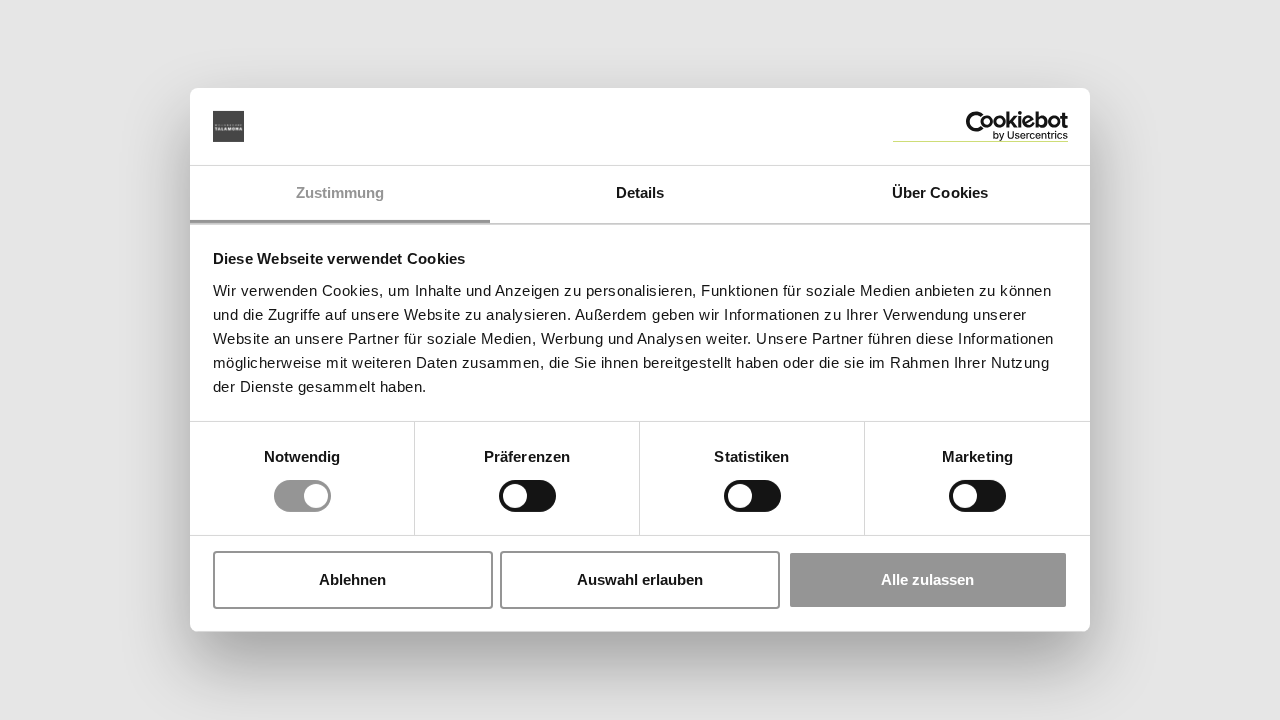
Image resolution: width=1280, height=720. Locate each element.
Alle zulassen (927, 579)
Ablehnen (352, 579)
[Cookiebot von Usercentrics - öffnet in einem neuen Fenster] (980, 126)
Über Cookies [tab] (940, 192)
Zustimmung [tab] (340, 192)
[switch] (527, 496)
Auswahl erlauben (640, 579)
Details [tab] (640, 192)
